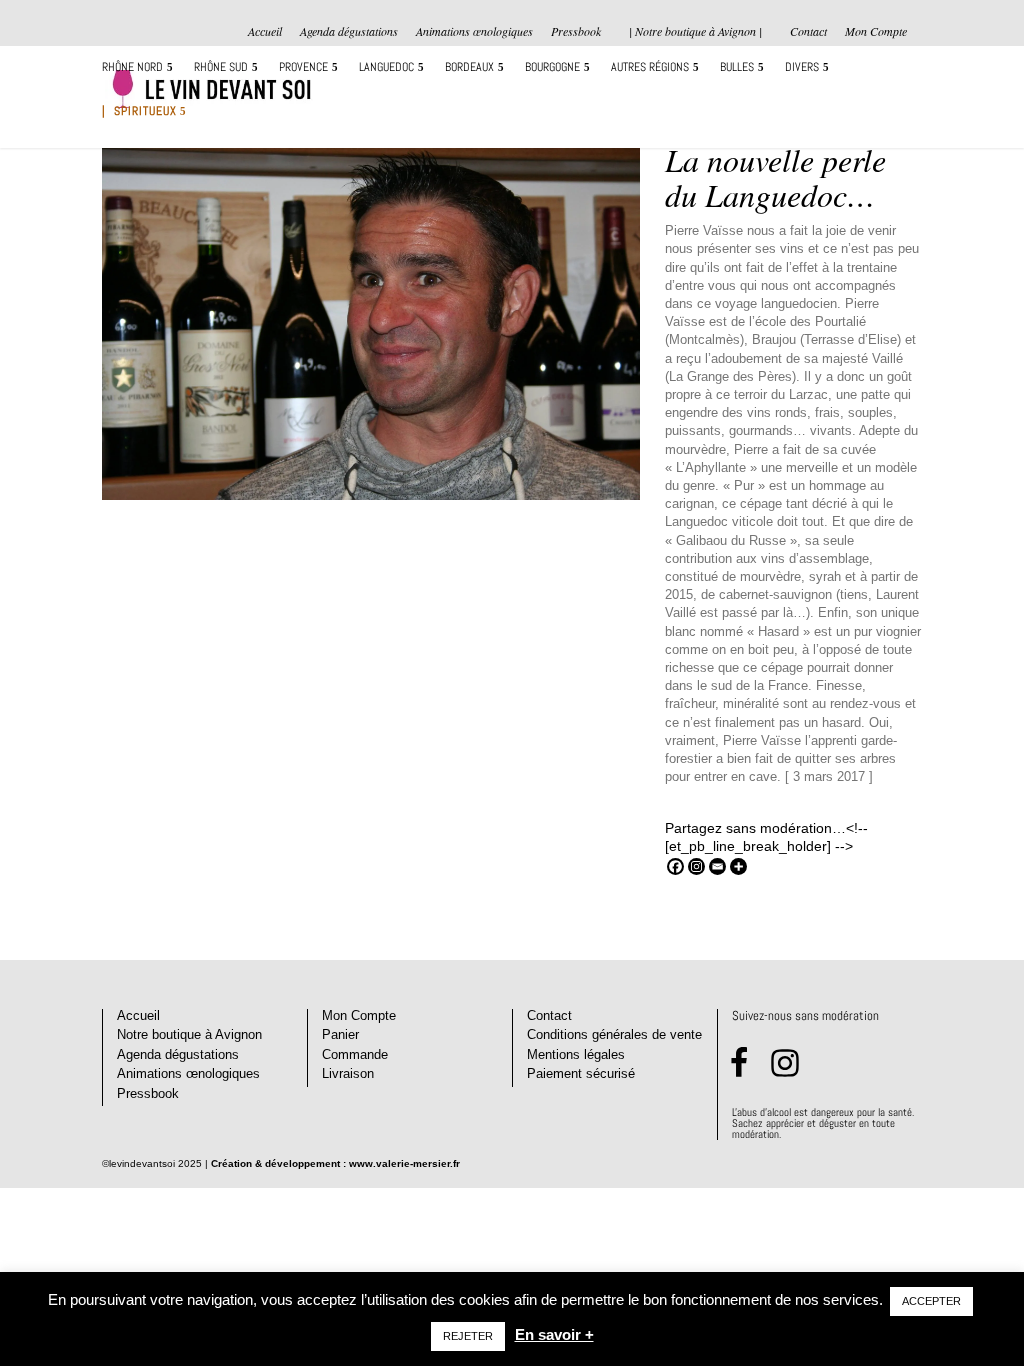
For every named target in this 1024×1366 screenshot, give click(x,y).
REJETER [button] (468, 1336)
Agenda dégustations (349, 32)
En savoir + (554, 1334)
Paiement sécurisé (581, 1073)
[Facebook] (675, 866)
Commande (355, 1054)
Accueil (265, 32)
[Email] (717, 866)
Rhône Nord (132, 67)
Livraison (348, 1073)
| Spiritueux (139, 111)
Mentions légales (576, 1054)
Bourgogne (552, 67)
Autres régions (650, 67)
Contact (808, 32)
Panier (340, 1034)
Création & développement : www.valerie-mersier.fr (335, 1163)
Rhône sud (221, 67)
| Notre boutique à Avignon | (695, 31)
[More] (738, 866)
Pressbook (576, 32)
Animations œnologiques (474, 32)
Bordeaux (469, 67)
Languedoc (386, 67)
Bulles (737, 67)
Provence (303, 67)
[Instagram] (696, 866)
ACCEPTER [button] (931, 1301)
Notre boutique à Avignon (189, 1034)
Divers (802, 67)
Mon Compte (876, 32)
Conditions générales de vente (614, 1034)
